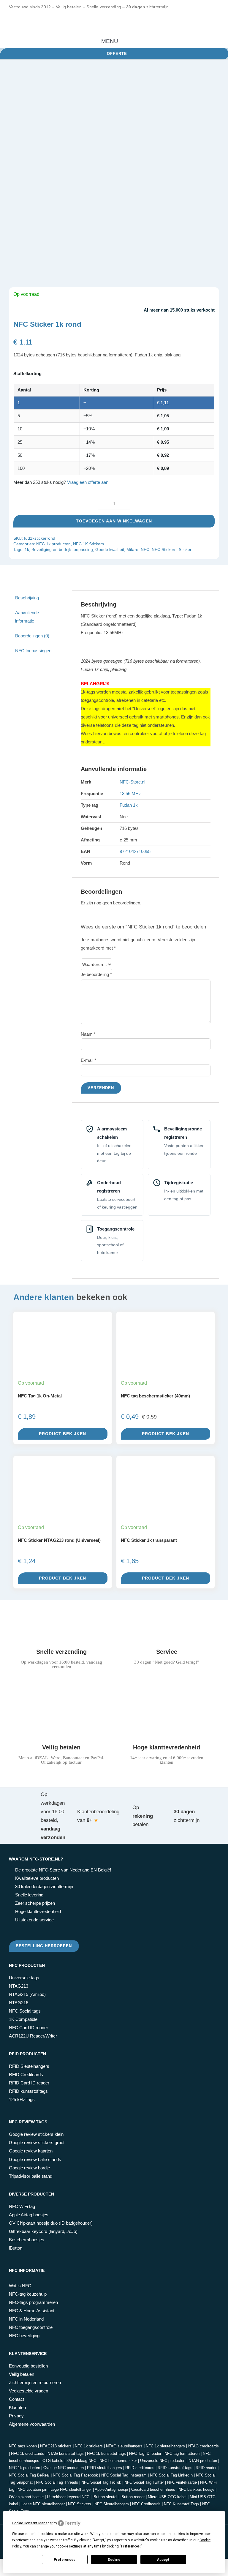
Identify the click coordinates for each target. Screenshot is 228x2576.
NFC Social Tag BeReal (29, 2475)
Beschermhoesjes (27, 2240)
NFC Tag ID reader (145, 2453)
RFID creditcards (140, 2468)
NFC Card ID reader (28, 2028)
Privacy (16, 2416)
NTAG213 (19, 1986)
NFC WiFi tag (22, 2206)
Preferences (65, 2560)
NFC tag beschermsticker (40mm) (155, 1396)
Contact (16, 2399)
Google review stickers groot (37, 2143)
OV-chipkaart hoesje (26, 2497)
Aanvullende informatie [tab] (27, 617)
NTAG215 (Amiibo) (27, 1994)
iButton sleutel (105, 2497)
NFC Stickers (164, 549)
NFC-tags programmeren (33, 2302)
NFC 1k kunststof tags (106, 2453)
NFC (145, 549)
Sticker (185, 549)
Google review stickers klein (36, 2134)
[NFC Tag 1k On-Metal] (63, 1344)
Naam (88, 1034)
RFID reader (206, 2468)
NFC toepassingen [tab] (33, 651)
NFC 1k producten (53, 544)
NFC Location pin (32, 2489)
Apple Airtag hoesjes (29, 2215)
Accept (163, 2560)
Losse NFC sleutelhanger (43, 2504)
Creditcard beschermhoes (153, 2489)
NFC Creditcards (146, 2504)
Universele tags (24, 1978)
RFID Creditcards (26, 2074)
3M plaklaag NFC (81, 2461)
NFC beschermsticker (118, 2461)
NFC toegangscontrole (31, 2327)
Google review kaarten (31, 2151)
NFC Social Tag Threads (57, 2482)
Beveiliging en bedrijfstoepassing (62, 549)
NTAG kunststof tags (66, 2453)
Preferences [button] (130, 2546)
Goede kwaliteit (110, 549)
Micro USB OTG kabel (167, 2497)
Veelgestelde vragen (28, 2391)
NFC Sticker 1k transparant (149, 1540)
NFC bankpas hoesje (196, 2489)
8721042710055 (135, 851)
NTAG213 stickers (56, 2446)
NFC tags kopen (23, 2446)
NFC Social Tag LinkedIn (171, 2475)
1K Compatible (23, 2019)
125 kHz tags (22, 2099)
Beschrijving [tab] (27, 598)
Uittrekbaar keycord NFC (68, 2497)
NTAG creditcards (204, 2446)
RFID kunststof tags (28, 2091)
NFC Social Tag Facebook (75, 2475)
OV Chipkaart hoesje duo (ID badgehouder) (51, 2223)
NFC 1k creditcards (28, 2453)
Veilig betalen (22, 2374)
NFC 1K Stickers (88, 544)
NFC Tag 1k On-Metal (40, 1396)
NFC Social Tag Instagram (124, 2475)
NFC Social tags (25, 2011)
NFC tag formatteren (182, 2453)
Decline (114, 2560)
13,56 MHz (130, 793)
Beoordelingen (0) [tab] (32, 636)
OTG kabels (53, 2461)
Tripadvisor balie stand (31, 2176)
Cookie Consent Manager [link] (32, 2523)
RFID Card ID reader (29, 2083)
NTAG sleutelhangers (124, 2446)
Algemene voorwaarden (32, 2424)
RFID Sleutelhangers (29, 2066)
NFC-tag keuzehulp (28, 2294)
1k (27, 549)
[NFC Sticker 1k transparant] (166, 1505)
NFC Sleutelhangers (112, 2504)
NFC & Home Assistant (32, 2311)
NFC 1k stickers (89, 2446)
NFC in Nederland (26, 2319)
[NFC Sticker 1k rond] (114, 177)
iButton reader (133, 2497)
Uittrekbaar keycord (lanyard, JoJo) (43, 2231)
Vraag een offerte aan (88, 482)
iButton (16, 2248)
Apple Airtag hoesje (111, 2489)
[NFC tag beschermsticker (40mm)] (166, 1361)
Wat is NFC (20, 2286)
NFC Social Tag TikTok (101, 2482)
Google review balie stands (35, 2159)
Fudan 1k (129, 805)
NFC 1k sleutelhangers (165, 2446)
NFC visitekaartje (182, 2482)
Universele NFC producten (163, 2461)
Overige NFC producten (64, 2468)
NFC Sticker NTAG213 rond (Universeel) (59, 1540)
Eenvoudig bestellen (28, 2366)
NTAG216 (19, 2003)
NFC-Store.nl (132, 782)
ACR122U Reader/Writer (33, 2036)
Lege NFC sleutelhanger (71, 2489)
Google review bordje (29, 2168)
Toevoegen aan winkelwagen (114, 521)
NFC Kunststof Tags (181, 2504)
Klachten (17, 2407)
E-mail (88, 1060)
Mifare (132, 549)
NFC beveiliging (24, 2336)
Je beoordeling (96, 974)
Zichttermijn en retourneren (35, 2382)
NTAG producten (203, 2461)
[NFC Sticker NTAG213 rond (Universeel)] (63, 1505)
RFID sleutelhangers (104, 2468)
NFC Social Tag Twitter (144, 2482)
